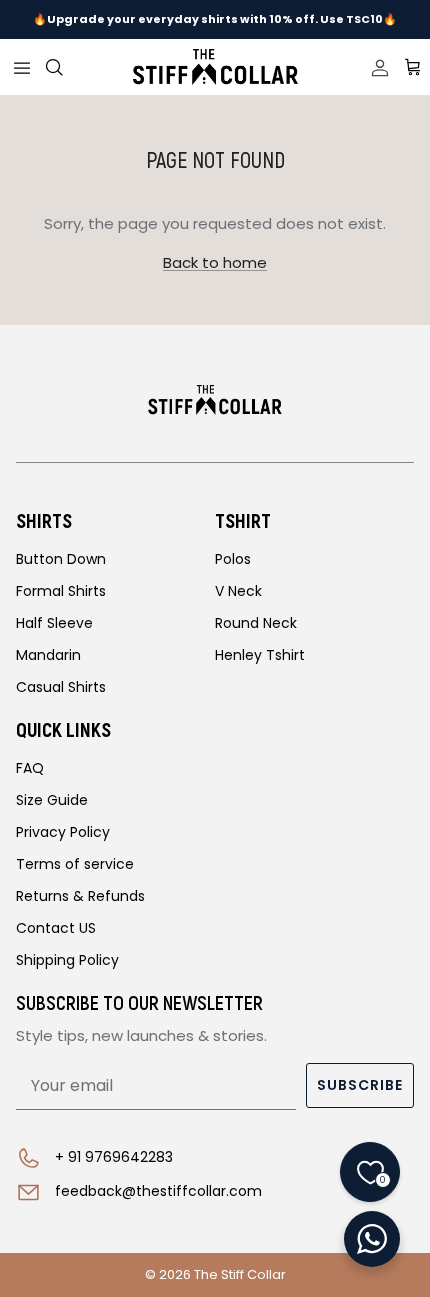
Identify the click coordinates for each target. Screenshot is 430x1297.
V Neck (238, 591)
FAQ (30, 768)
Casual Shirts (61, 687)
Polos (233, 559)
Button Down (61, 559)
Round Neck (256, 623)
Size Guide (52, 800)
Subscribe (360, 1085)
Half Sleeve (54, 623)
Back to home (215, 262)
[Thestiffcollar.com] (215, 67)
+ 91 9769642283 (114, 1157)
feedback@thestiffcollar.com (158, 1191)
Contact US (56, 928)
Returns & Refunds (80, 896)
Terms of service (75, 864)
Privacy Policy (63, 832)
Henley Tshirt (260, 655)
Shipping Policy (67, 960)
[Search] (66, 67)
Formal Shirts (61, 591)
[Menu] (22, 67)
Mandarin (48, 655)
